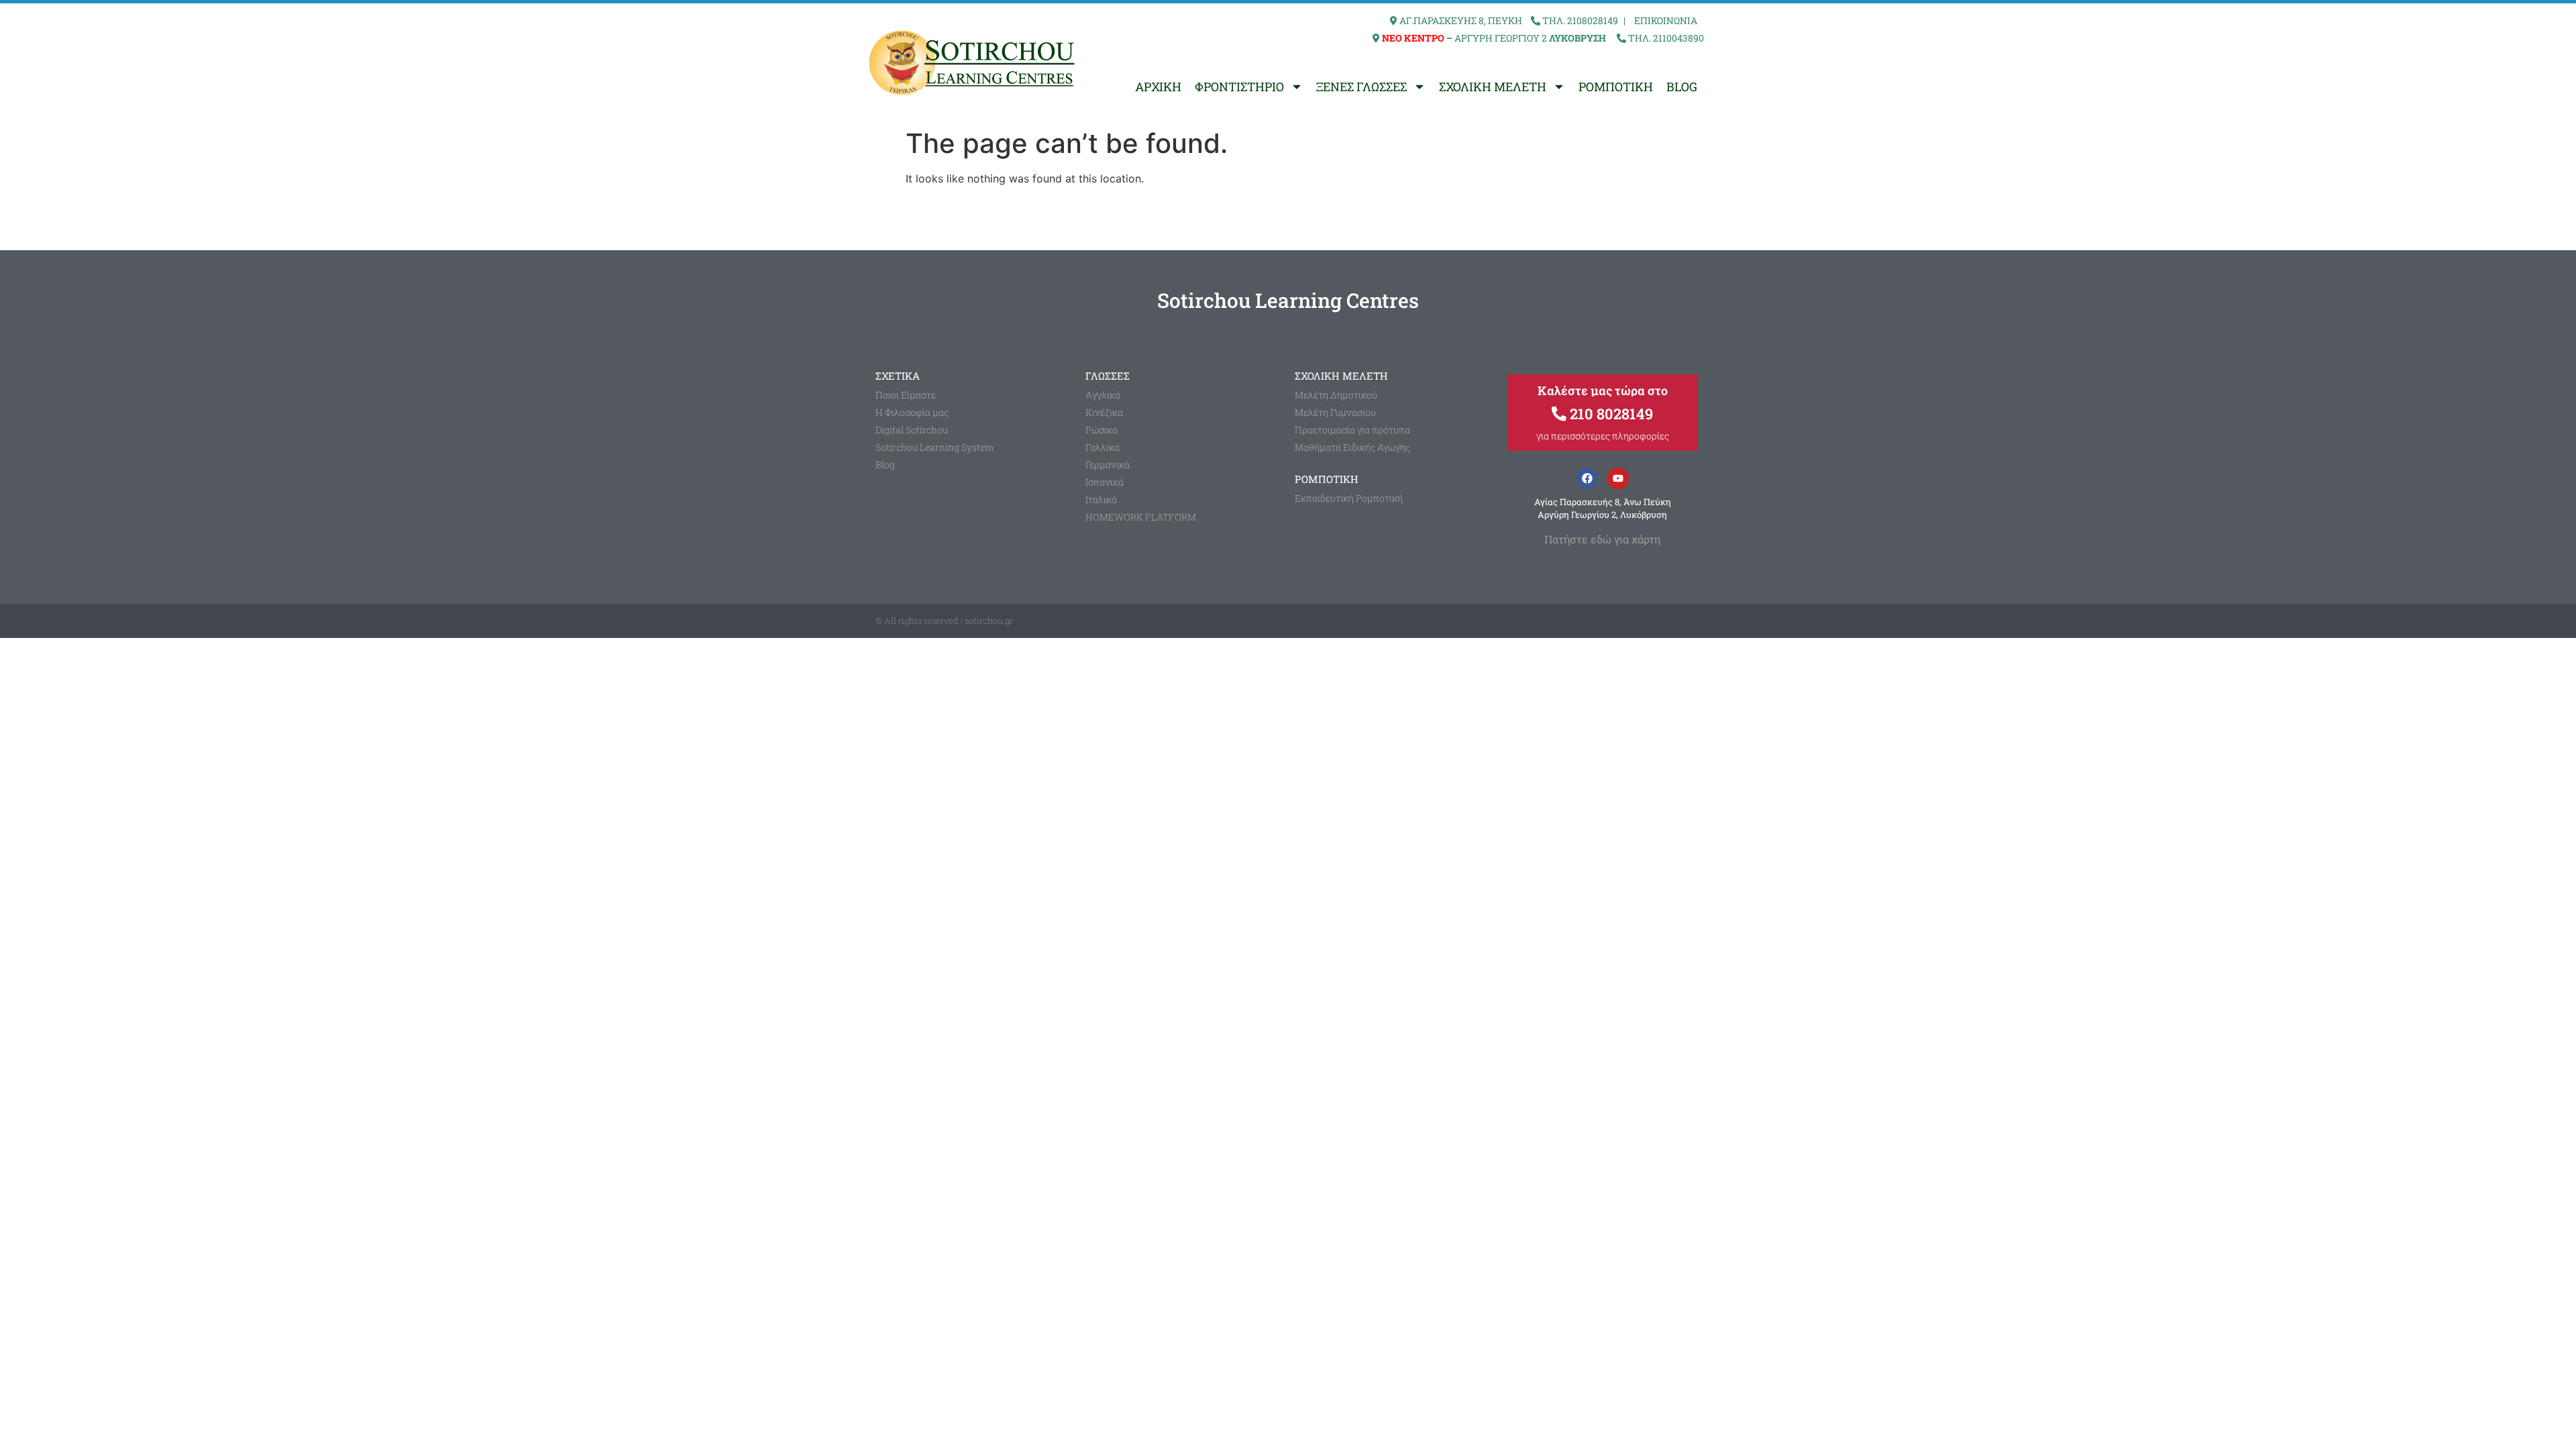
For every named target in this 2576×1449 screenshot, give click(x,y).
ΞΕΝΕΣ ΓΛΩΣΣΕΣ (1361, 87)
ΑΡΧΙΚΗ (1158, 87)
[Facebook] (1587, 478)
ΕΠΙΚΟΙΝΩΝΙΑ (1666, 20)
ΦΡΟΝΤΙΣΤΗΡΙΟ (1239, 87)
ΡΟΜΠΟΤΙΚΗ (1616, 87)
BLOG (1682, 87)
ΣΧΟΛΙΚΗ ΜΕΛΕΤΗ (1493, 87)
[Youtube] (1618, 478)
